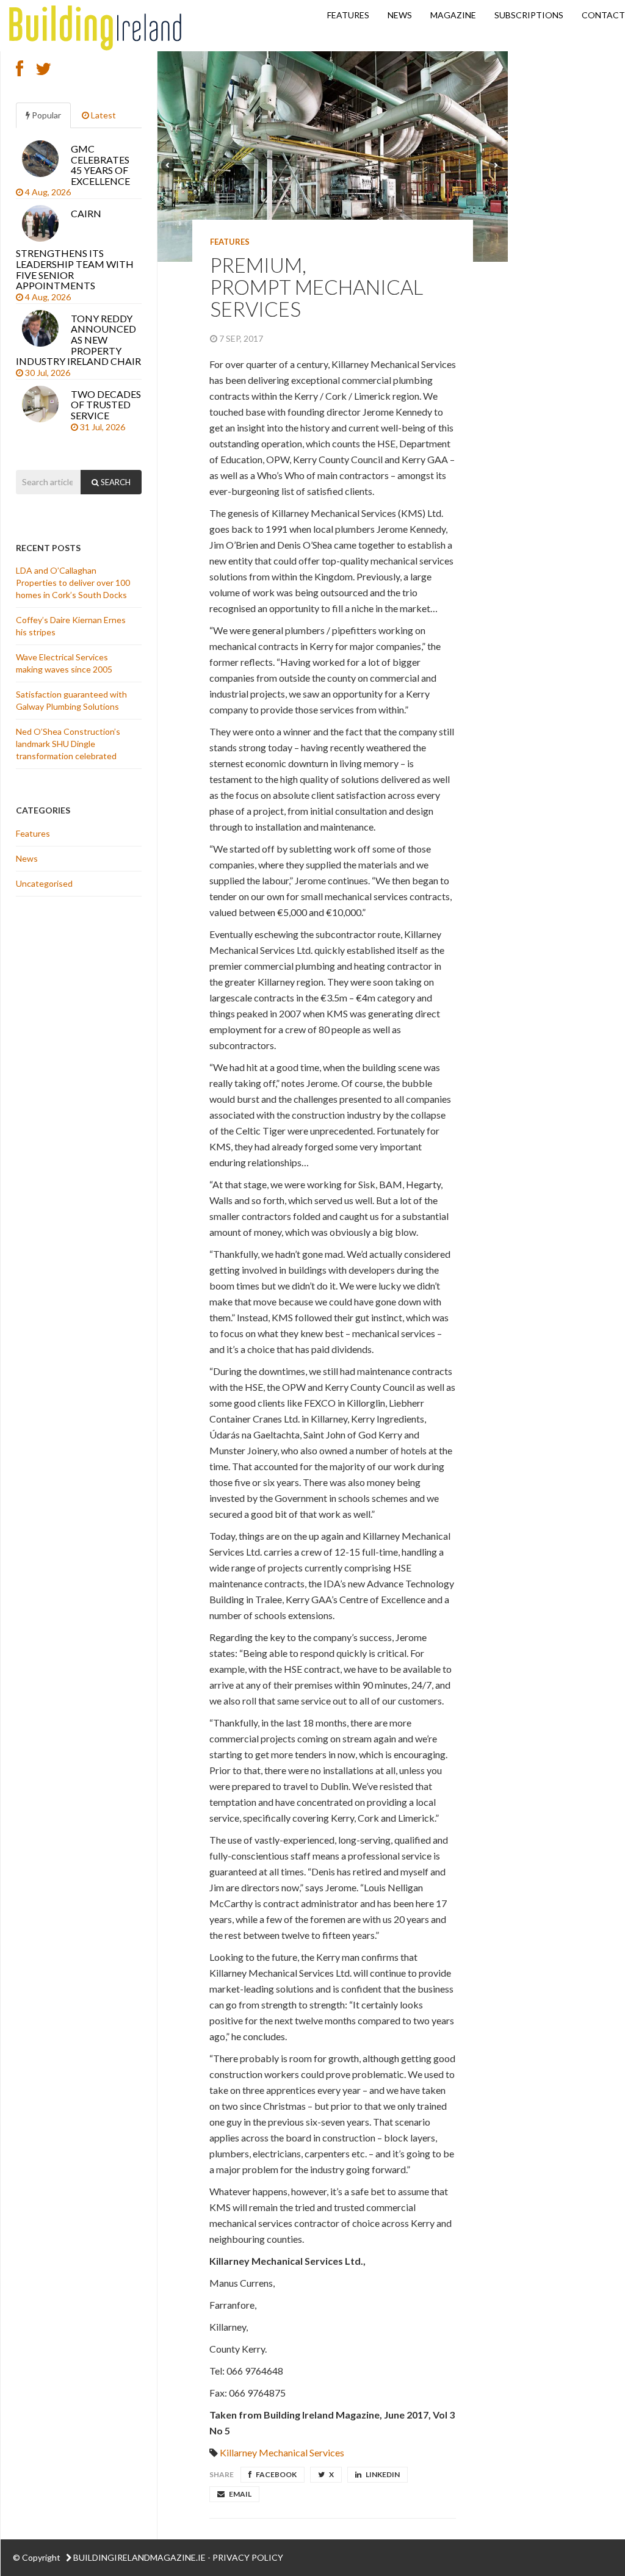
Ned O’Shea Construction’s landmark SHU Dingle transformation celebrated (68, 744)
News (400, 15)
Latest (103, 115)
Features (348, 15)
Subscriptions (529, 15)
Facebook (276, 2474)
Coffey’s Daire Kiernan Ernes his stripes (71, 626)
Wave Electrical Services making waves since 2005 (65, 663)
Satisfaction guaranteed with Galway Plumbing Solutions (71, 700)
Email (240, 2494)
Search (115, 482)
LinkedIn (382, 2474)
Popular (45, 115)
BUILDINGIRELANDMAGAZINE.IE (139, 2557)
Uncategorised (44, 883)
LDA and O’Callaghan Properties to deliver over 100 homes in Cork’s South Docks (73, 583)
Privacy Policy (248, 2557)
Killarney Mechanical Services (282, 2452)
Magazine (453, 15)
